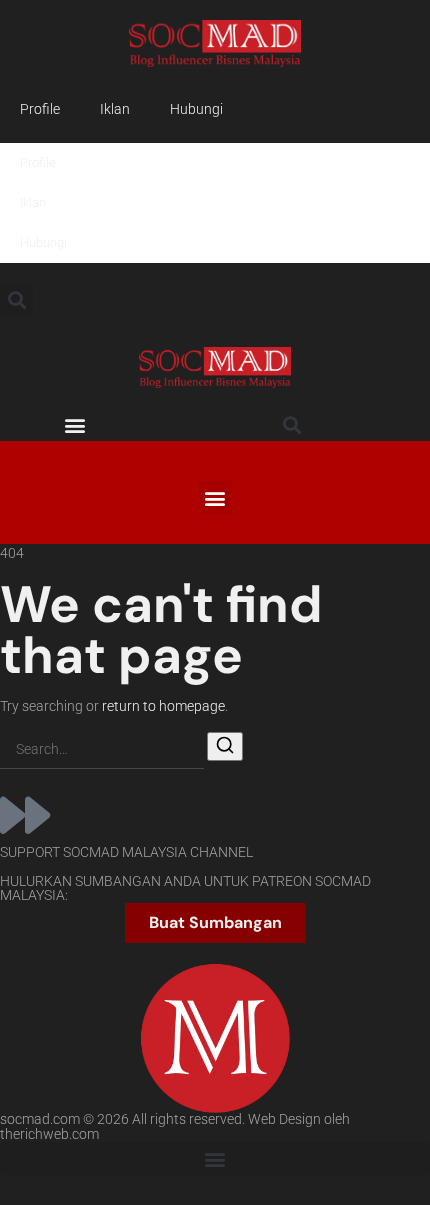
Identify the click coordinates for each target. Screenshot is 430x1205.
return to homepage (163, 706)
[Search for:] (102, 750)
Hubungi (196, 109)
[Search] (225, 746)
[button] (16, 299)
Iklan (115, 109)
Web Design (284, 1119)
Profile (40, 109)
